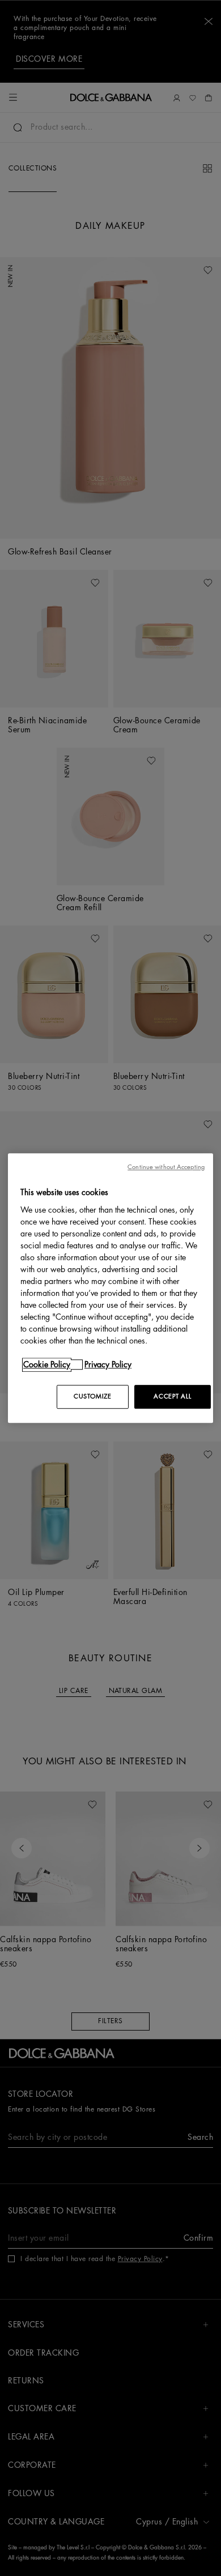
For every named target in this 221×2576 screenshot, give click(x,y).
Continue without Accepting (166, 1167)
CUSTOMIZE (92, 1396)
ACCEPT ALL (172, 1396)
